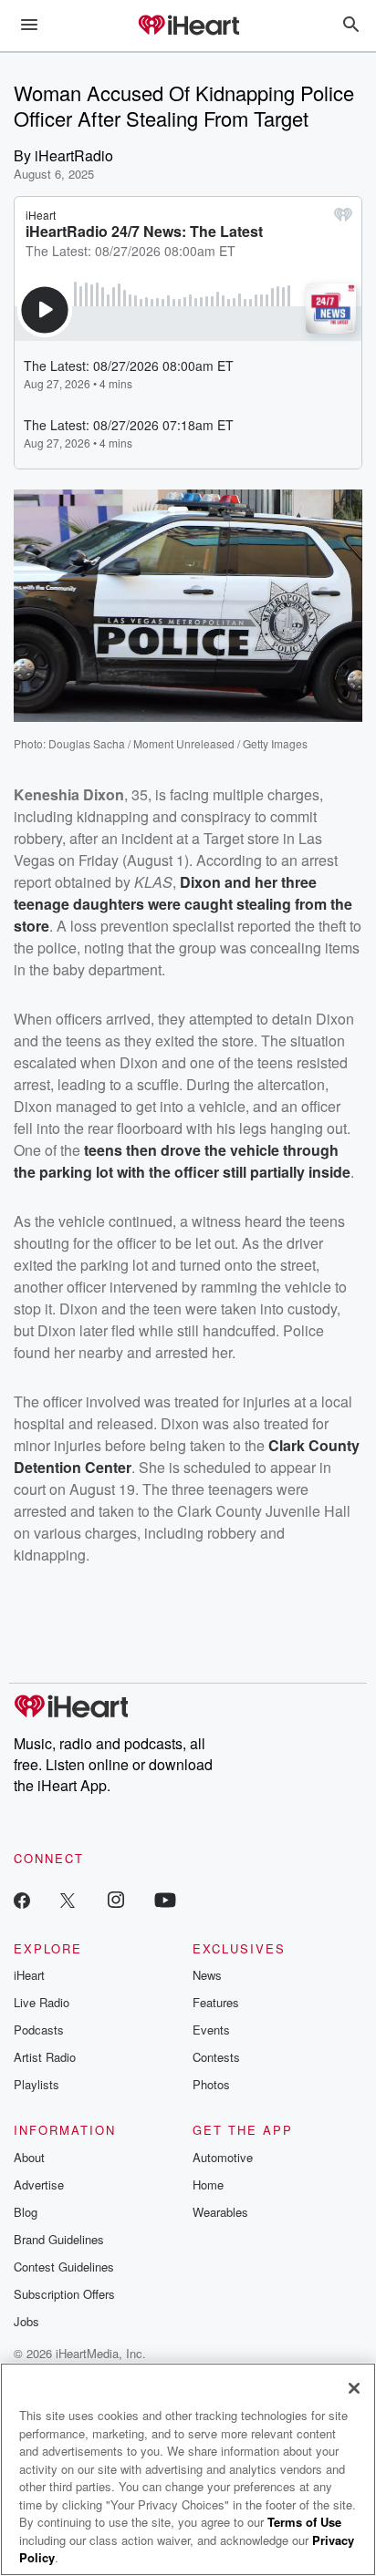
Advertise (39, 2184)
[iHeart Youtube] (165, 1899)
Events (211, 2030)
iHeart (29, 1975)
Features (216, 2002)
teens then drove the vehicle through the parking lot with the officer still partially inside (182, 1161)
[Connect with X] (68, 1899)
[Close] (354, 2388)
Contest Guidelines (64, 2267)
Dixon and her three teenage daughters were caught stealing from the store (183, 904)
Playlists (37, 2084)
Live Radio (42, 2002)
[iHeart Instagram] (116, 1899)
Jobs (26, 2321)
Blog (26, 2212)
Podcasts (39, 2030)
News (207, 1975)
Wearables (220, 2212)
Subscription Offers (64, 2294)
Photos (211, 2084)
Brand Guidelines (59, 2239)
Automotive (223, 2157)
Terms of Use (304, 2522)
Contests (216, 2057)
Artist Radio (45, 2057)
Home (208, 2184)
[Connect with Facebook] (22, 1899)
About (29, 2157)
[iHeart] (188, 26)
